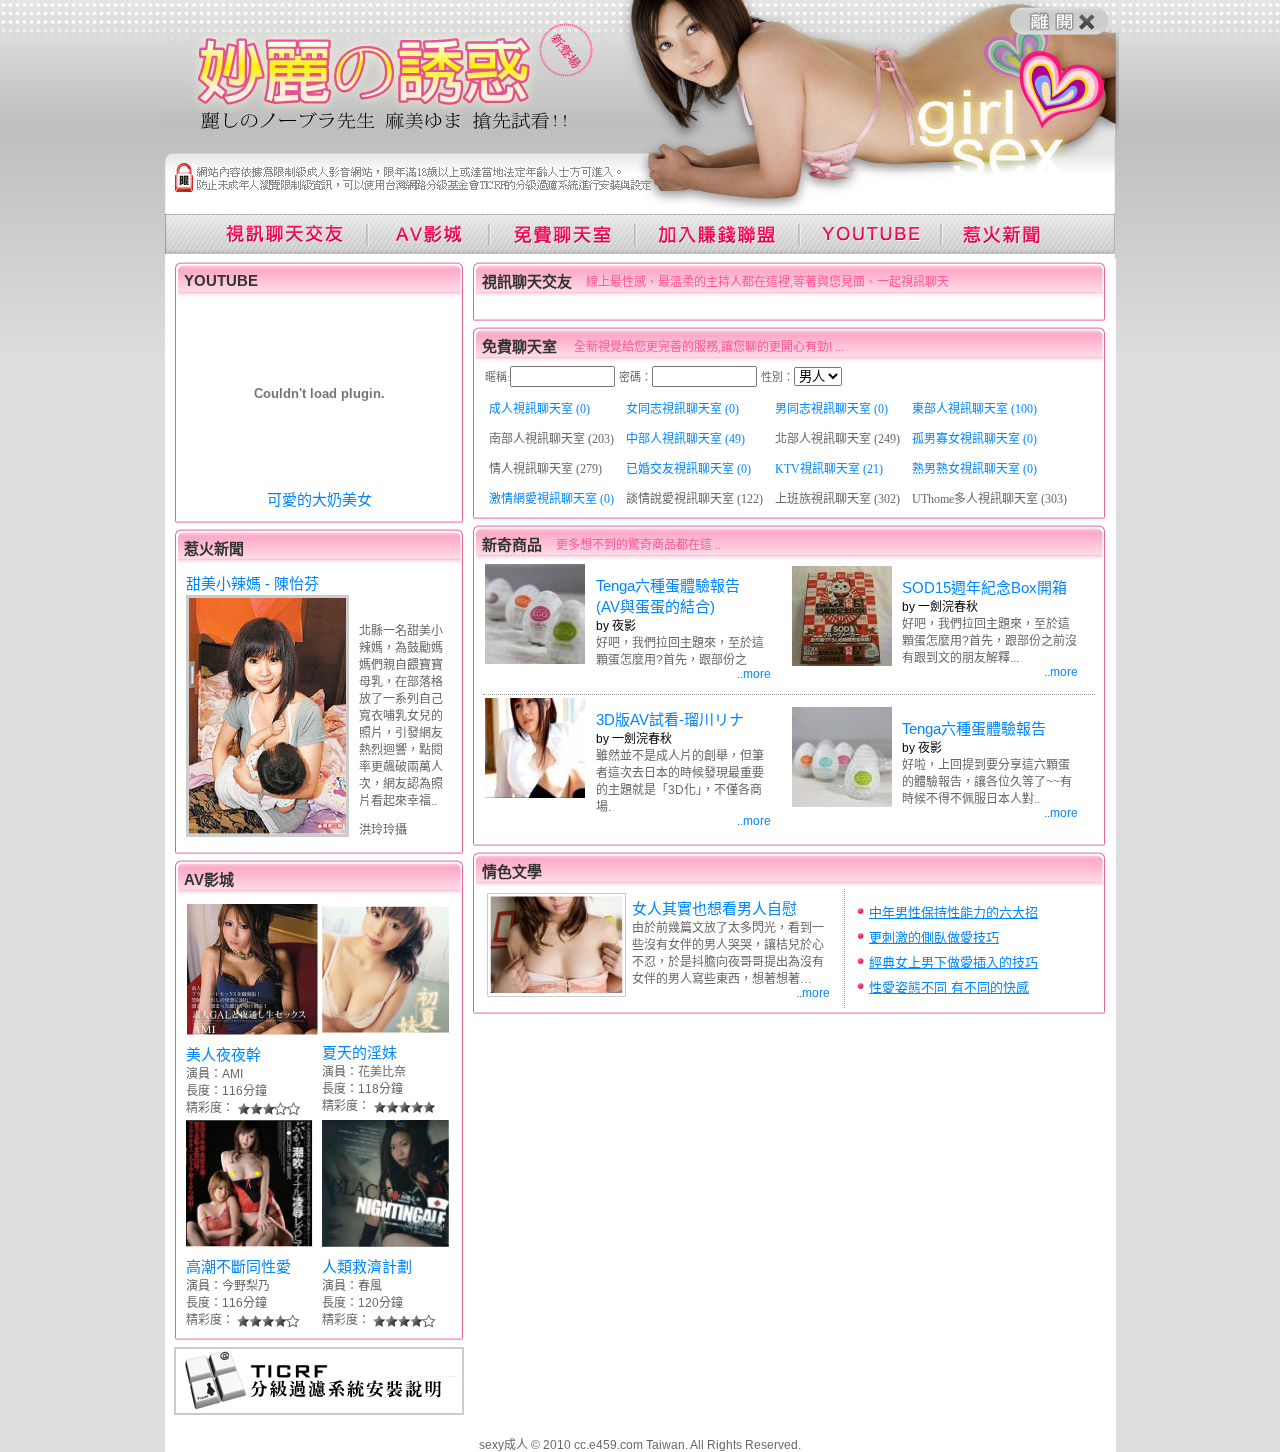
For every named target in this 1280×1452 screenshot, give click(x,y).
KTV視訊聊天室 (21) (829, 469)
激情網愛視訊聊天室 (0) (551, 499)
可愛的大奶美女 (319, 499)
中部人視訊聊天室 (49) (685, 439)
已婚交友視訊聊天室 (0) (688, 469)
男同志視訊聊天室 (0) (831, 409)
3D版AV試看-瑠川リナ (670, 719)
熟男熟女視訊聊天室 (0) (974, 469)
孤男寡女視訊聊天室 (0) (974, 439)
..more (754, 674)
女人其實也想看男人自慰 (714, 908)
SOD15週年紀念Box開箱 (984, 587)
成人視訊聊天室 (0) (539, 409)
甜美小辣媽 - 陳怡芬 (252, 583)
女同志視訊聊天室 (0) (682, 409)
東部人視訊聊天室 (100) (974, 409)
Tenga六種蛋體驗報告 (974, 728)
